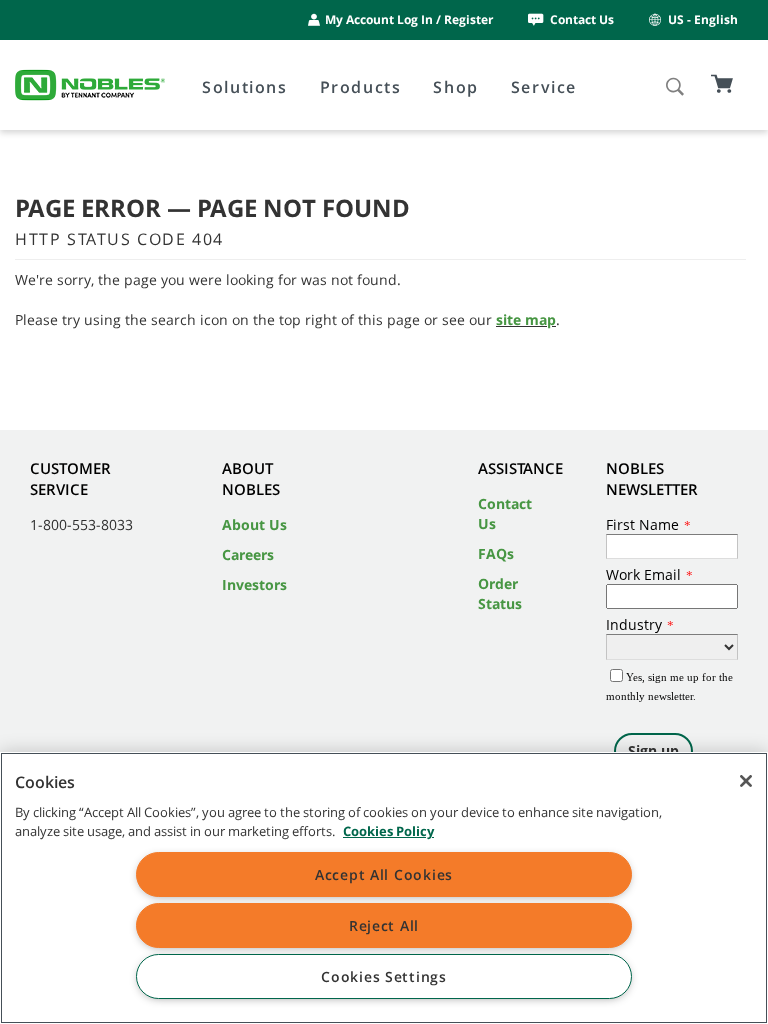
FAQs (496, 553)
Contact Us (582, 19)
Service (544, 87)
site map (526, 319)
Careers (248, 554)
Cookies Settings (384, 976)
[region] (384, 888)
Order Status (500, 593)
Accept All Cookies (384, 874)
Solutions (244, 87)
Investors (254, 584)
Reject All (384, 925)
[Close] (746, 781)
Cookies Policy (388, 831)
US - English (703, 19)
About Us (254, 524)
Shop (455, 87)
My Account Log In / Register (409, 19)
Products (361, 87)
